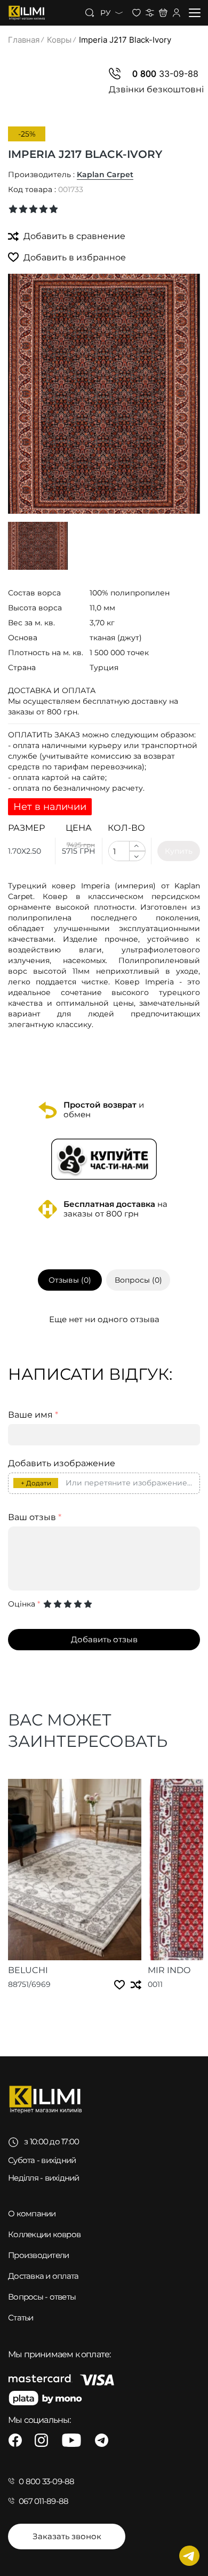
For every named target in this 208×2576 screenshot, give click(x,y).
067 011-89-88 (43, 2501)
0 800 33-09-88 (47, 2481)
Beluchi (28, 1970)
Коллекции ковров (44, 2234)
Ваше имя (33, 1415)
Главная (24, 40)
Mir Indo (169, 1970)
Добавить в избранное (74, 257)
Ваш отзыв (35, 1517)
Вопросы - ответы (42, 2297)
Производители (38, 2255)
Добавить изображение (62, 1464)
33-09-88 (165, 74)
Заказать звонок (67, 2536)
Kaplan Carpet (105, 174)
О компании (32, 2213)
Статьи (21, 2317)
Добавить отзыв (104, 1639)
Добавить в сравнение (73, 236)
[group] (104, 394)
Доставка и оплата (43, 2276)
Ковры (59, 40)
